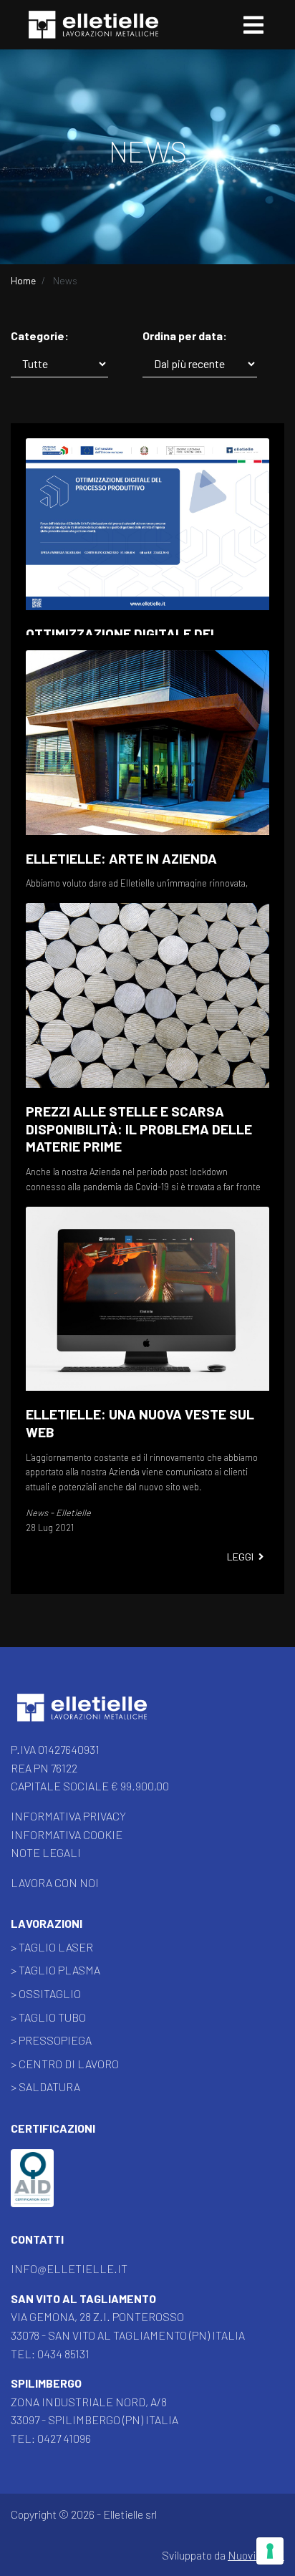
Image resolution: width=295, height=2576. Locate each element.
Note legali (46, 1852)
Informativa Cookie (67, 1834)
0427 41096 (64, 2438)
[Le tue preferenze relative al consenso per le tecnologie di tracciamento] (270, 2551)
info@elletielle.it (69, 2268)
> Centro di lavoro (65, 2064)
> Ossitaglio (46, 1993)
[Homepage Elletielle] (82, 1709)
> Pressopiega (51, 2040)
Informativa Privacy (68, 1816)
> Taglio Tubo (48, 2017)
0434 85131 (63, 2354)
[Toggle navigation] (253, 25)
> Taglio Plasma (55, 1970)
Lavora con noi (55, 1882)
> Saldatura (45, 2087)
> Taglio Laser (52, 1947)
